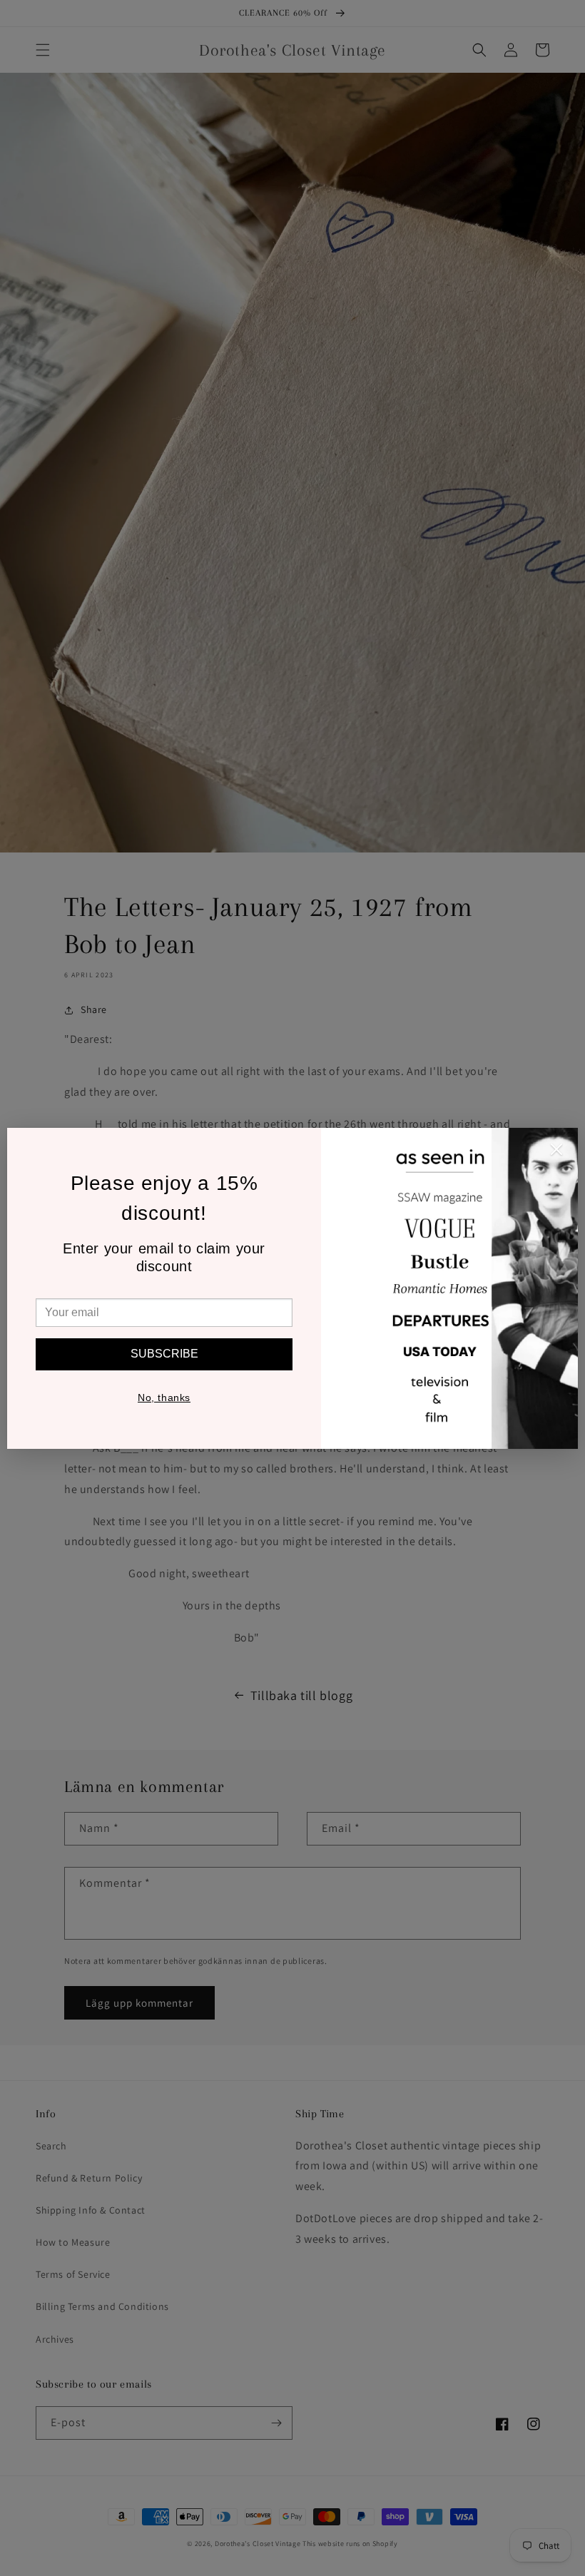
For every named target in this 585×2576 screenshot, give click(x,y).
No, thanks (164, 1398)
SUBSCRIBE (164, 1354)
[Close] (556, 1153)
